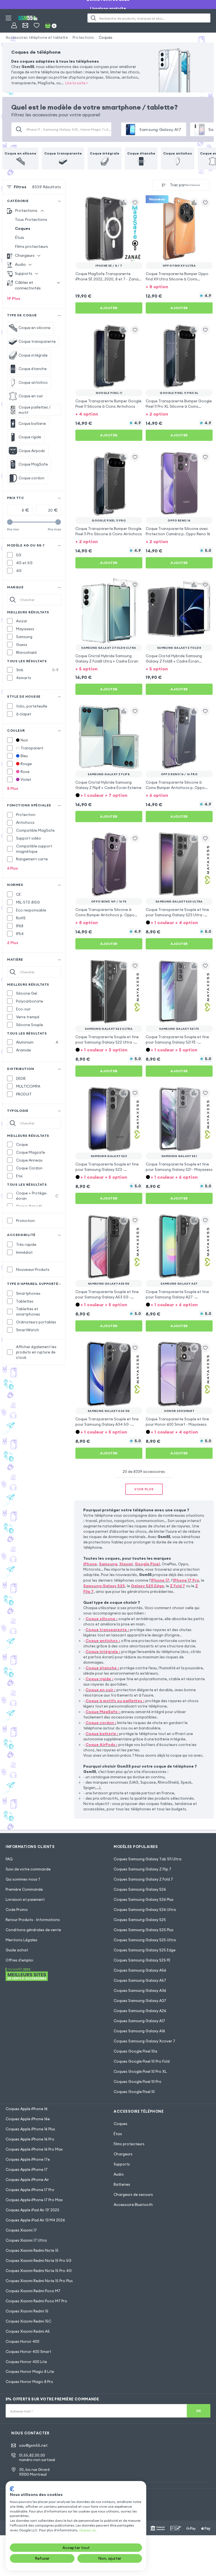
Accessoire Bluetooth (133, 2205)
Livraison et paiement (25, 1899)
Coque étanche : (102, 1668)
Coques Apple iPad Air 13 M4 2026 (35, 2220)
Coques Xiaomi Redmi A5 (28, 2331)
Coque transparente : (107, 1630)
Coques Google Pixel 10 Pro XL (140, 2071)
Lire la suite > (77, 83)
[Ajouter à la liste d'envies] (135, 203)
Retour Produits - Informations (33, 1920)
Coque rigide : (99, 1679)
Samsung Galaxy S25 (104, 1586)
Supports (122, 2164)
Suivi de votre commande (28, 1869)
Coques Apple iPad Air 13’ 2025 (32, 2210)
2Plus (13, 943)
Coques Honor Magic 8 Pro (29, 2382)
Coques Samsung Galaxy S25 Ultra (145, 1940)
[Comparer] (124, 203)
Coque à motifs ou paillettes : (115, 1701)
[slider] (10, 522)
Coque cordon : (101, 1723)
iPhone (90, 1564)
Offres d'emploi (19, 1960)
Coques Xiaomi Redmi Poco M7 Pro (36, 2301)
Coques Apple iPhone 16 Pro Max (34, 2149)
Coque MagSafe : (103, 1712)
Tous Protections (31, 219)
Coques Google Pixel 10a (135, 2051)
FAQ (9, 1859)
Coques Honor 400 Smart (28, 2351)
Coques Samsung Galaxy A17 (139, 2021)
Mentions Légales (22, 1940)
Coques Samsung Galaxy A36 (140, 1990)
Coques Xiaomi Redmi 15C (28, 2321)
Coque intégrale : (103, 1652)
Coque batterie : (102, 1734)
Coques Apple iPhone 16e (28, 2119)
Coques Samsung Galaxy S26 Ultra (145, 1910)
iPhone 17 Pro (186, 1580)
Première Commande (24, 1889)
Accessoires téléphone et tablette (37, 37)
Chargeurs (123, 2154)
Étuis (20, 237)
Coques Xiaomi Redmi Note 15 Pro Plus (39, 2281)
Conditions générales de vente (33, 1930)
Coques (106, 37)
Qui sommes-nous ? (23, 1879)
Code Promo (17, 1910)
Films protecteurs (31, 246)
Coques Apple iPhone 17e (28, 2159)
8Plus (13, 788)
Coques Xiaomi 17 (21, 2230)
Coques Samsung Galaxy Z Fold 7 (143, 1879)
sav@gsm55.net (33, 2445)
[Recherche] (93, 18)
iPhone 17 (160, 1580)
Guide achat (17, 1950)
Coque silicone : (102, 1619)
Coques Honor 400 (22, 2341)
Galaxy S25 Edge (147, 1586)
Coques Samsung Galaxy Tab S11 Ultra (148, 1859)
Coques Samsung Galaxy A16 (139, 2031)
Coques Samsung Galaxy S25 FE (142, 1960)
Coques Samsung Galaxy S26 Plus (144, 1899)
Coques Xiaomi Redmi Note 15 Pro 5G (39, 2260)
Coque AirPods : (102, 1745)
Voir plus (144, 1489)
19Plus (14, 298)
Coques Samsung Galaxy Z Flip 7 (142, 1869)
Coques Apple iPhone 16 (27, 2109)
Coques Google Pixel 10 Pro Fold (142, 2061)
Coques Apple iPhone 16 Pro (30, 2139)
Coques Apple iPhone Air (27, 2180)
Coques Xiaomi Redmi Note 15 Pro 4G (39, 2271)
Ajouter (109, 308)
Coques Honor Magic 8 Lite (30, 2371)
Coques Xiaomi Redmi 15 (27, 2311)
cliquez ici (87, 2530)
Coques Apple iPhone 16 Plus (30, 2129)
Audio (119, 2174)
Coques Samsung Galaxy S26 (140, 1889)
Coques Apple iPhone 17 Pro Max (34, 2200)
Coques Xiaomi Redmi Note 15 (32, 2250)
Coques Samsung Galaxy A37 (140, 2001)
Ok (199, 2411)
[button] (179, 286)
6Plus (13, 868)
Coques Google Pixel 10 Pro (138, 2081)
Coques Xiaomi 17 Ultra (26, 2240)
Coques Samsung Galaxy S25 (140, 1920)
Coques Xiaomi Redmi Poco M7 (33, 2291)
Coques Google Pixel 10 (134, 2092)
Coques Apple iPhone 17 (27, 2169)
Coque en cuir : (101, 1690)
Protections (83, 37)
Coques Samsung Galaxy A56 (140, 1970)
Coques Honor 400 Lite (26, 2362)
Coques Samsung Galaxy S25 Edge (145, 1950)
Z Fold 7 (177, 1586)
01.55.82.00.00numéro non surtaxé (37, 2458)
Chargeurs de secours (133, 2194)
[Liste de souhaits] (37, 25)
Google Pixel (147, 1564)
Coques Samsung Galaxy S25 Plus (144, 1930)
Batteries (122, 2184)
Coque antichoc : (103, 1641)
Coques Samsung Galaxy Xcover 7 (144, 2041)
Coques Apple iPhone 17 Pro (30, 2190)
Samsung (108, 1564)
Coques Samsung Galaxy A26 (140, 2011)
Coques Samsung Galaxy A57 (140, 1980)
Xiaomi (126, 1564)
